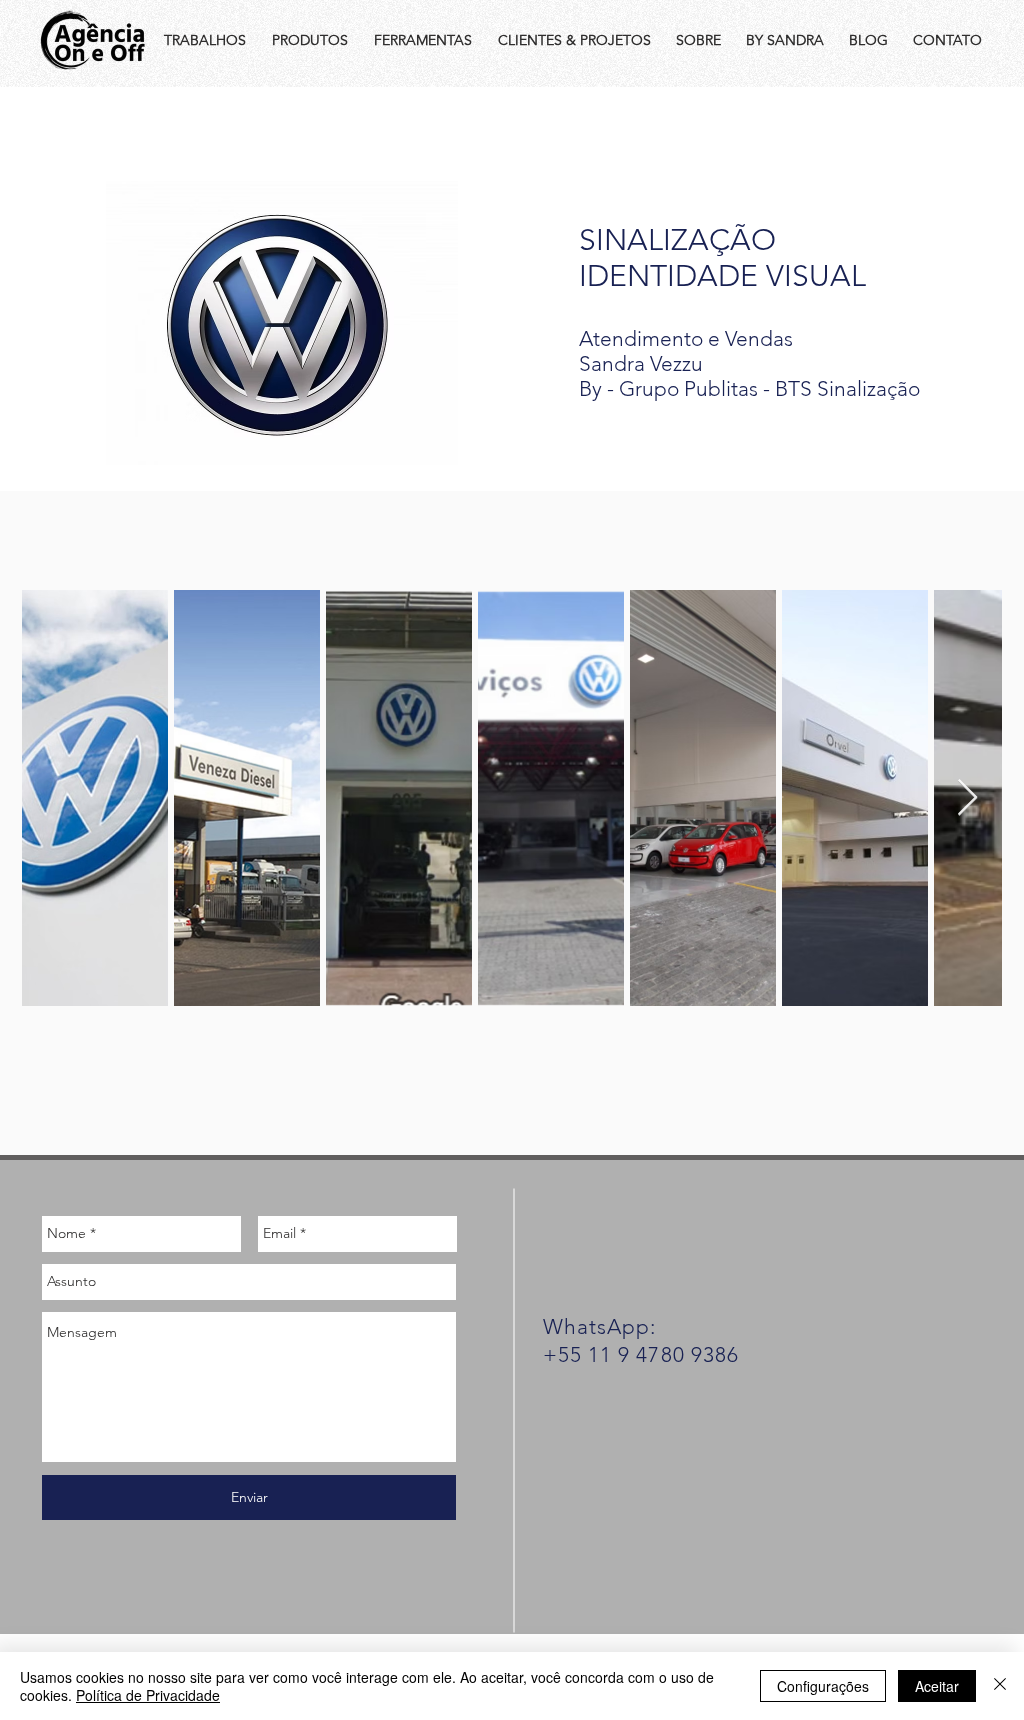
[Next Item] (967, 798)
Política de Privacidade (148, 1695)
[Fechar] (1000, 1686)
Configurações (823, 1686)
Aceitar (937, 1686)
